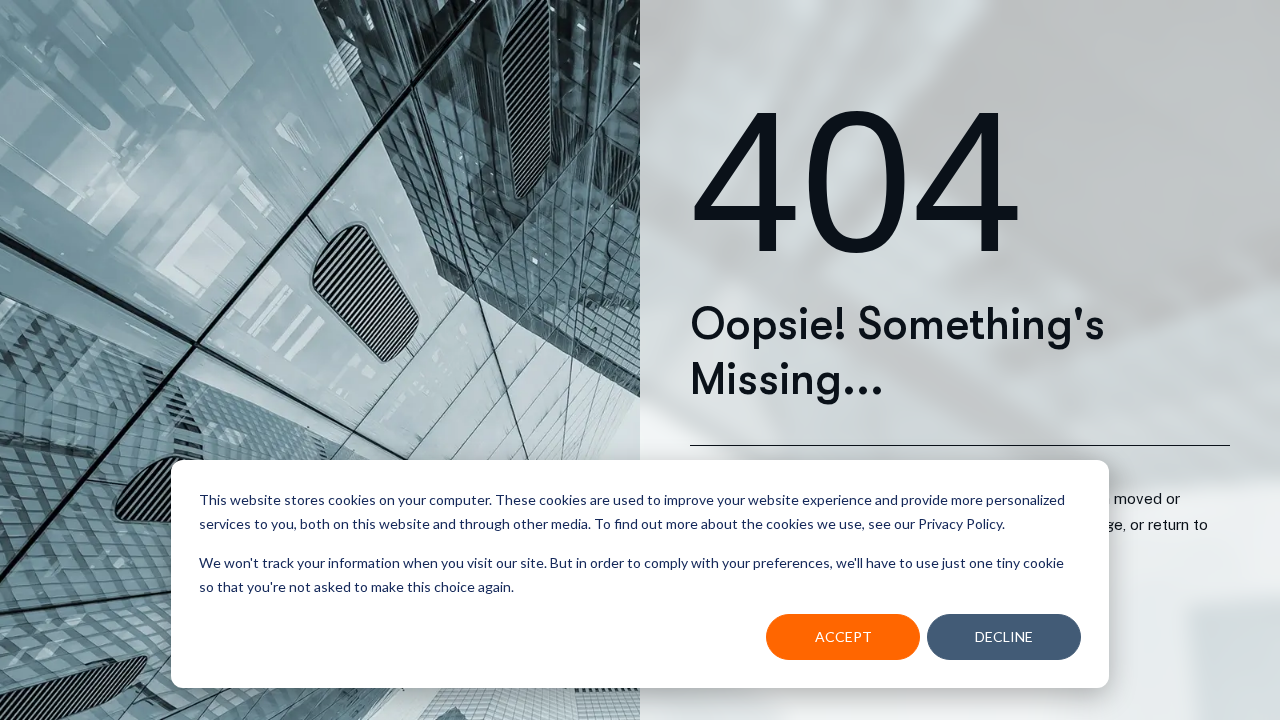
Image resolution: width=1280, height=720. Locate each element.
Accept (843, 636)
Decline (1004, 636)
